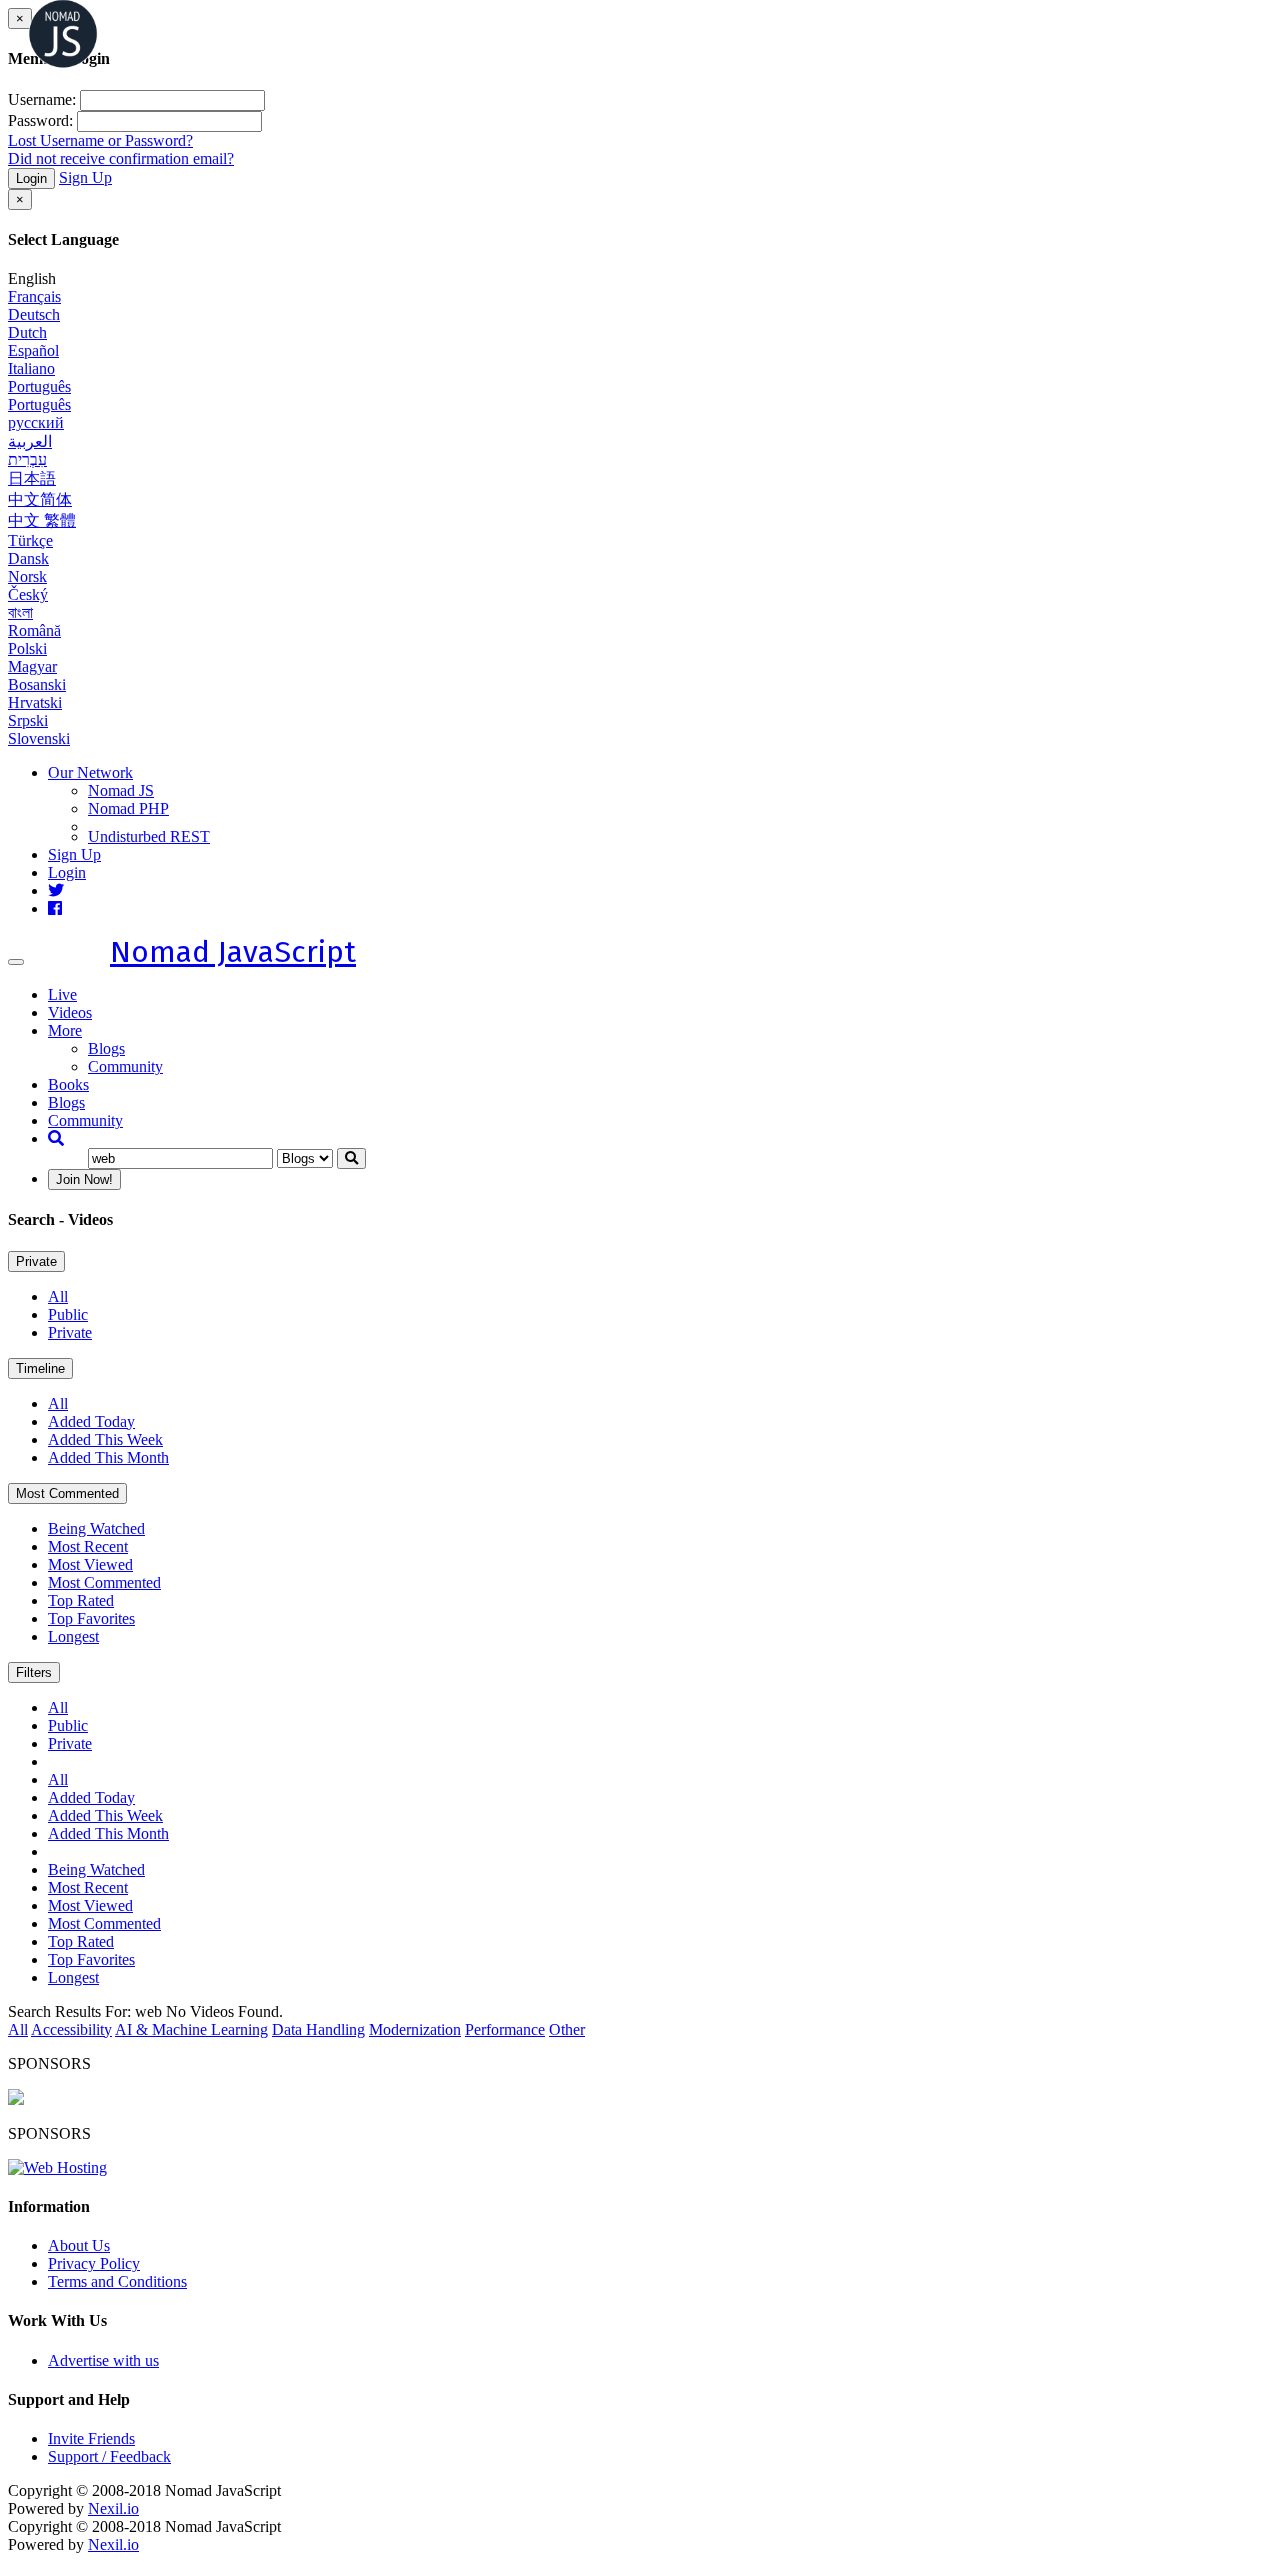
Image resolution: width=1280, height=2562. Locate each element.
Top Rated (81, 1600)
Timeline (40, 1368)
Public (68, 1314)
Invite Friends (91, 2438)
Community (125, 1066)
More (65, 1030)
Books (68, 1084)
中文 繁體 (42, 520)
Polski (27, 648)
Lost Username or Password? (100, 140)
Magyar (32, 666)
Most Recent (88, 1546)
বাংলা (20, 612)
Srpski (28, 720)
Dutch (27, 332)
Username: (42, 99)
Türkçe (30, 540)
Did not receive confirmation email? (121, 158)
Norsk (27, 576)
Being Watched (96, 1528)
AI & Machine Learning (191, 2029)
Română (34, 630)
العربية (30, 441)
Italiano (31, 368)
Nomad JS (121, 790)
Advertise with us (103, 2360)
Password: (40, 120)
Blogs (106, 1048)
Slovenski (39, 738)
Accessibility (71, 2029)
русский (36, 422)
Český (28, 594)
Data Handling (318, 2029)
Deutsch (34, 314)
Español (33, 350)
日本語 (32, 478)
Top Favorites (91, 1618)
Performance (505, 2029)
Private (36, 1261)
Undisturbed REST (149, 836)
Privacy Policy (94, 2263)
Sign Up (85, 177)
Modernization (415, 2029)
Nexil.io (113, 2508)
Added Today (91, 1421)
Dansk (28, 558)
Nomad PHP (128, 808)
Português (39, 386)
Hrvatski (35, 702)
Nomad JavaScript (233, 952)
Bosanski (37, 684)
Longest (73, 1636)
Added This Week (105, 1439)
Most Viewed (90, 1564)
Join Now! (84, 1179)
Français (34, 296)
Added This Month (108, 1457)
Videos (70, 1012)
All (58, 1296)
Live (62, 994)
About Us (79, 2245)
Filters (34, 1672)
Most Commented (67, 1493)
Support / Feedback (109, 2456)
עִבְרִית (27, 459)
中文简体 (40, 499)
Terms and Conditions (117, 2281)
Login (31, 178)
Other (567, 2029)
